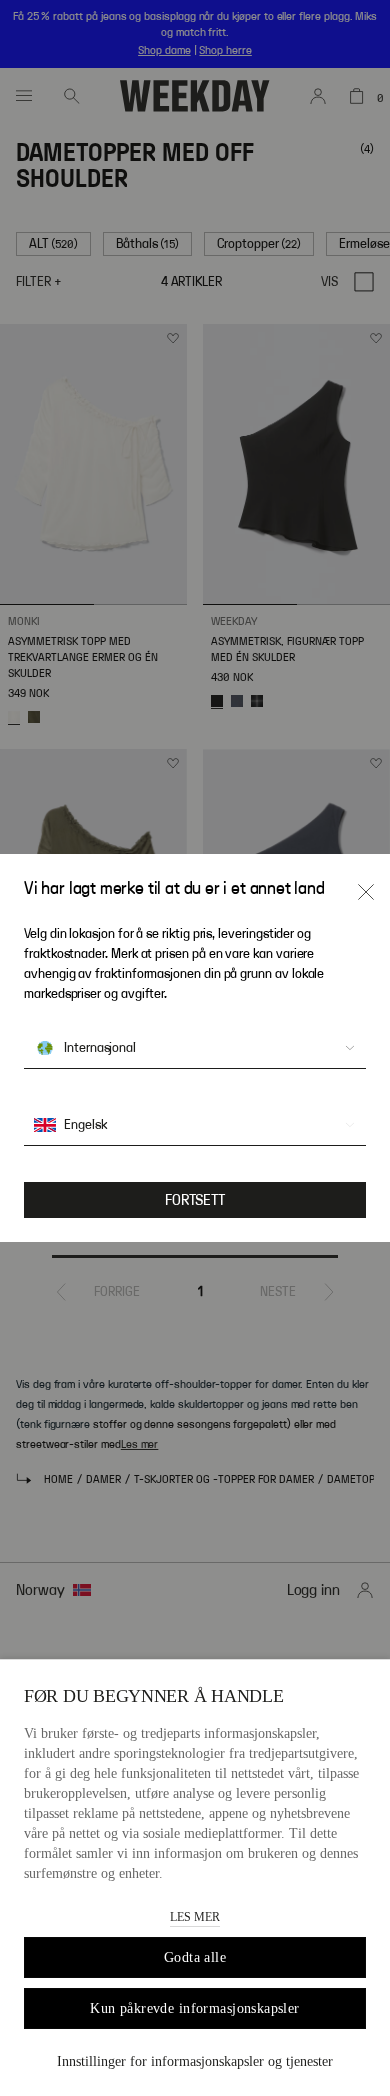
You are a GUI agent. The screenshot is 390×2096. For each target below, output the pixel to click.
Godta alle (195, 1957)
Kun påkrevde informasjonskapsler (194, 2008)
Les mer (195, 1917)
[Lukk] (366, 892)
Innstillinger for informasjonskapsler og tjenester (195, 2061)
